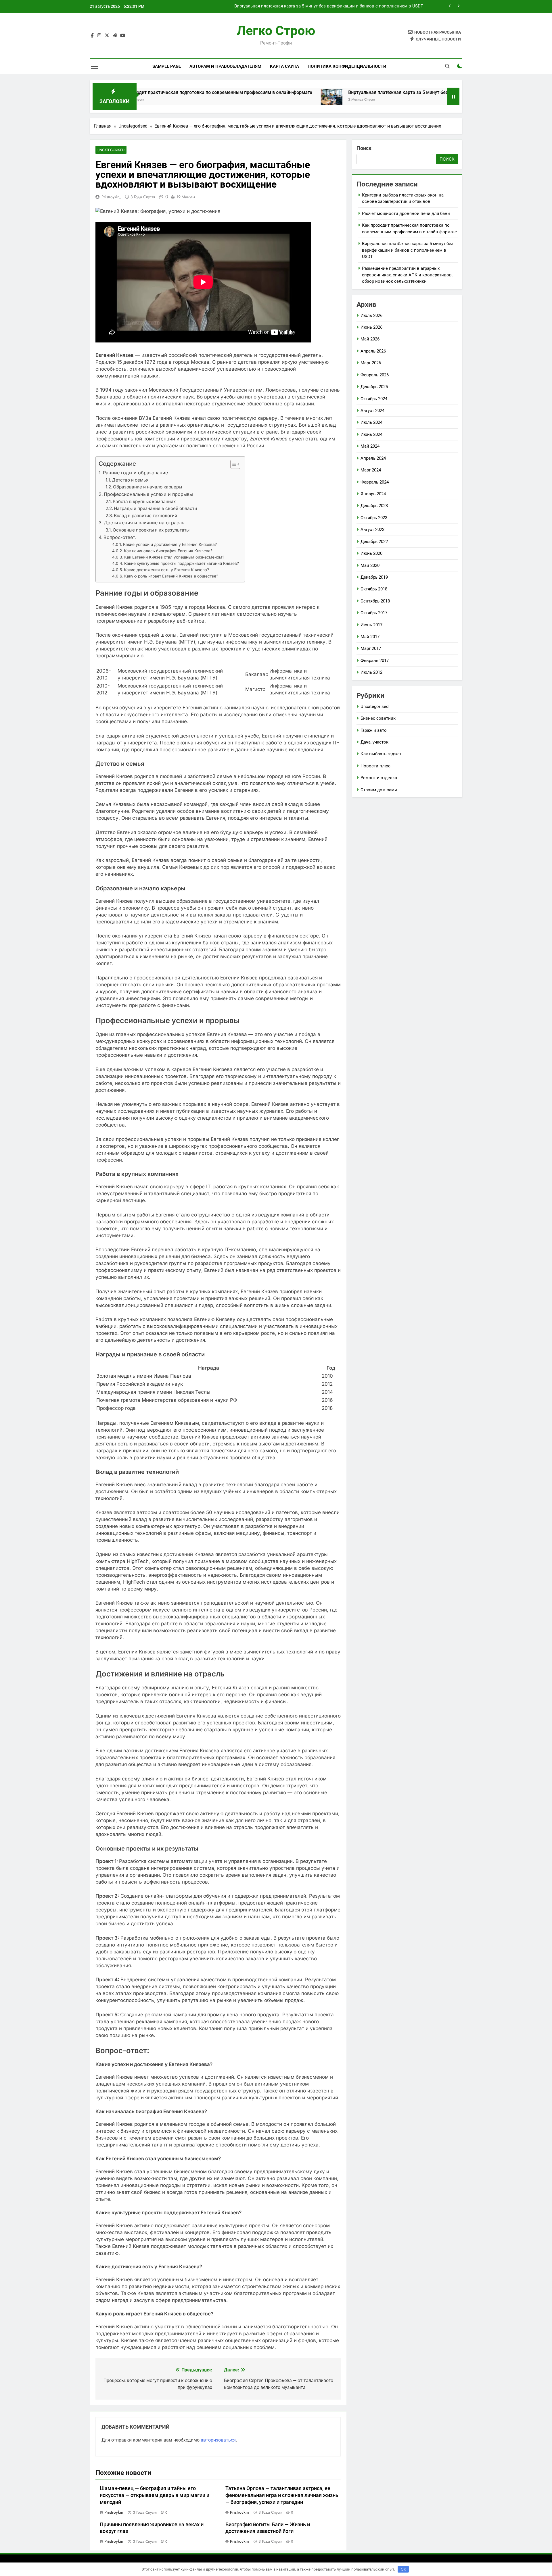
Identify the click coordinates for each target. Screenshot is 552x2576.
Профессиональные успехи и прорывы (148, 494)
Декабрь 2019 (374, 577)
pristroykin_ (111, 197)
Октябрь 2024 (374, 399)
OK (403, 2569)
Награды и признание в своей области (155, 508)
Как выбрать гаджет (381, 754)
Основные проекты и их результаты (151, 530)
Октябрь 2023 (374, 518)
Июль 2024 (371, 422)
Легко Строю (276, 31)
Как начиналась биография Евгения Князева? (168, 551)
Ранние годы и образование (135, 473)
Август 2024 (372, 411)
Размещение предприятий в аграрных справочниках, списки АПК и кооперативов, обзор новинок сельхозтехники (407, 275)
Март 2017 (371, 648)
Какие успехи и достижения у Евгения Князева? (170, 544)
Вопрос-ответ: (120, 537)
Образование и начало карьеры (147, 487)
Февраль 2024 (375, 482)
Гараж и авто (374, 730)
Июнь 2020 (371, 553)
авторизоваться (218, 2440)
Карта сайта (284, 66)
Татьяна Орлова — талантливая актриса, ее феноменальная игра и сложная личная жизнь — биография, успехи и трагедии (282, 2495)
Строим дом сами (379, 790)
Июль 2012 (371, 672)
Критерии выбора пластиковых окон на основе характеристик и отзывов (348, 6)
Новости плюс (375, 766)
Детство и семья (130, 480)
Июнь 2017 (371, 625)
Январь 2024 (373, 494)
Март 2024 (371, 470)
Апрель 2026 (373, 351)
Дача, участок (374, 742)
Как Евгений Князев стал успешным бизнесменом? (174, 557)
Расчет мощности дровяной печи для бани (406, 213)
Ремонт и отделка (379, 778)
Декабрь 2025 (374, 387)
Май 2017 (370, 637)
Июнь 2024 (371, 434)
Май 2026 (370, 339)
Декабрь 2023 (374, 506)
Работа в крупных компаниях (144, 501)
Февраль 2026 (375, 375)
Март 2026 (371, 363)
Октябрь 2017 (374, 613)
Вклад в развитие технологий (145, 516)
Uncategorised (111, 150)
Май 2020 (370, 565)
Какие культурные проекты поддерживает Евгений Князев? (182, 563)
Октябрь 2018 (374, 589)
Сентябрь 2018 (375, 601)
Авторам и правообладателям (225, 66)
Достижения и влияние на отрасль (144, 523)
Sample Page (167, 66)
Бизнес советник (378, 718)
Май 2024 (370, 446)
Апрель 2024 (373, 458)
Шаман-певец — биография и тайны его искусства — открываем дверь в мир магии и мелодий (155, 2495)
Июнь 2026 (371, 327)
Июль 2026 (371, 315)
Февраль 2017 (375, 661)
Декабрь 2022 (374, 542)
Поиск (364, 148)
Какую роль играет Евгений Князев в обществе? (171, 576)
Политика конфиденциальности (347, 66)
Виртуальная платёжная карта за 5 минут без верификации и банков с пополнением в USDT (346, 92)
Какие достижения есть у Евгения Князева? (166, 570)
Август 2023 (372, 530)
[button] (232, 464)
